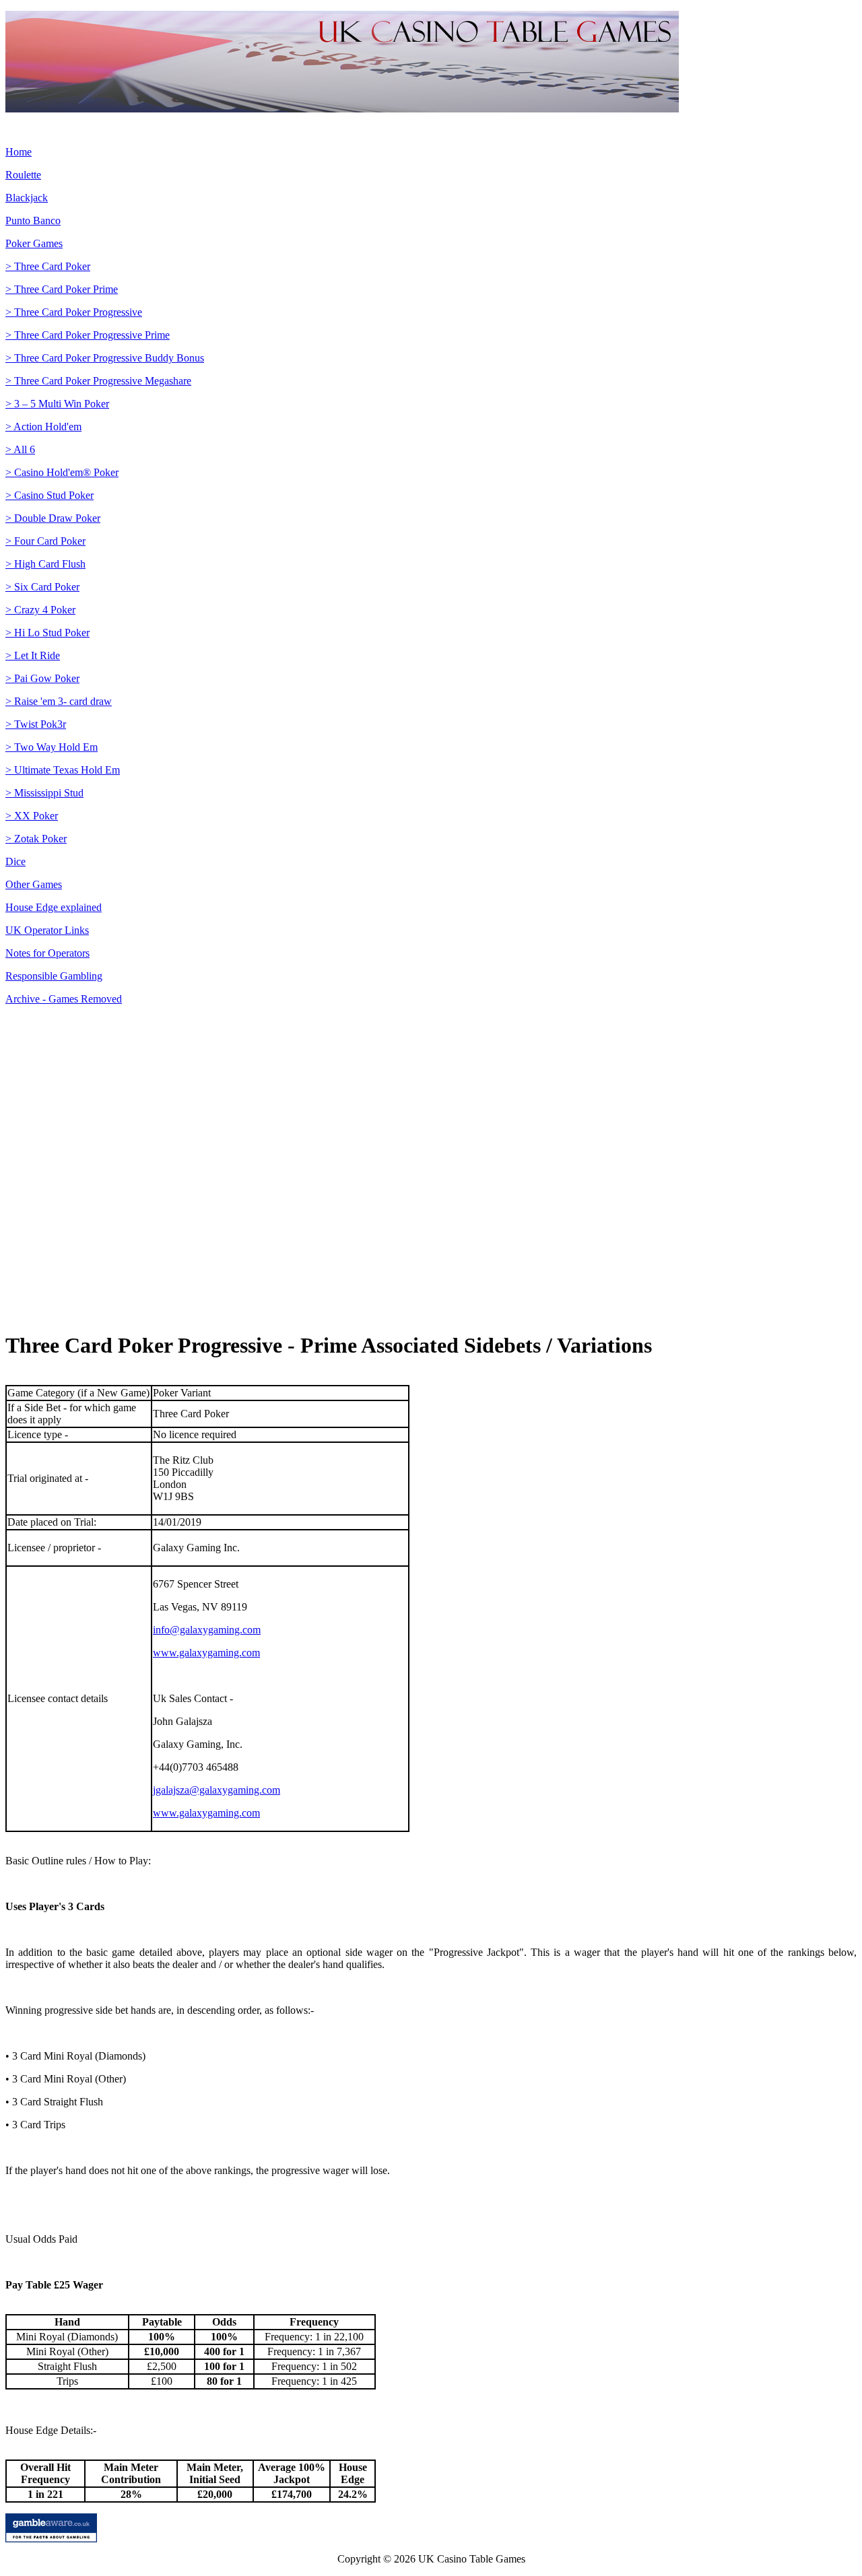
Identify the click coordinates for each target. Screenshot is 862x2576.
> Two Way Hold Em (52, 747)
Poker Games (34, 243)
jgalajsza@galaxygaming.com (217, 1790)
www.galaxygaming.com (206, 1653)
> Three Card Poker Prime (62, 289)
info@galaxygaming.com (207, 1630)
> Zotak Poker (36, 839)
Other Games (34, 884)
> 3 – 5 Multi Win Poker (57, 404)
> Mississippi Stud (44, 793)
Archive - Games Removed (64, 999)
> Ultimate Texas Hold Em (63, 770)
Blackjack (27, 198)
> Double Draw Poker (53, 518)
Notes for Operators (47, 953)
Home (19, 152)
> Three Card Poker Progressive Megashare (98, 381)
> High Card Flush (45, 564)
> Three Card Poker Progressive (74, 312)
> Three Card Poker (48, 266)
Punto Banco (33, 221)
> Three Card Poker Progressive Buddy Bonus (105, 358)
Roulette (23, 175)
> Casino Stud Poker (49, 495)
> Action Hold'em (43, 427)
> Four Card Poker (45, 541)
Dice (15, 861)
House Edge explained (54, 907)
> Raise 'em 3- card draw (59, 701)
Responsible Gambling (54, 976)
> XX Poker (32, 816)
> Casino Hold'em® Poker (62, 472)
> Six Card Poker (42, 587)
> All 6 (20, 449)
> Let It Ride (33, 655)
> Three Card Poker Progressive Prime (88, 335)
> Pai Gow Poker (42, 678)
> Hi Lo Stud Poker (47, 633)
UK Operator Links (47, 930)
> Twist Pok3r (36, 724)
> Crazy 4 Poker (40, 610)
